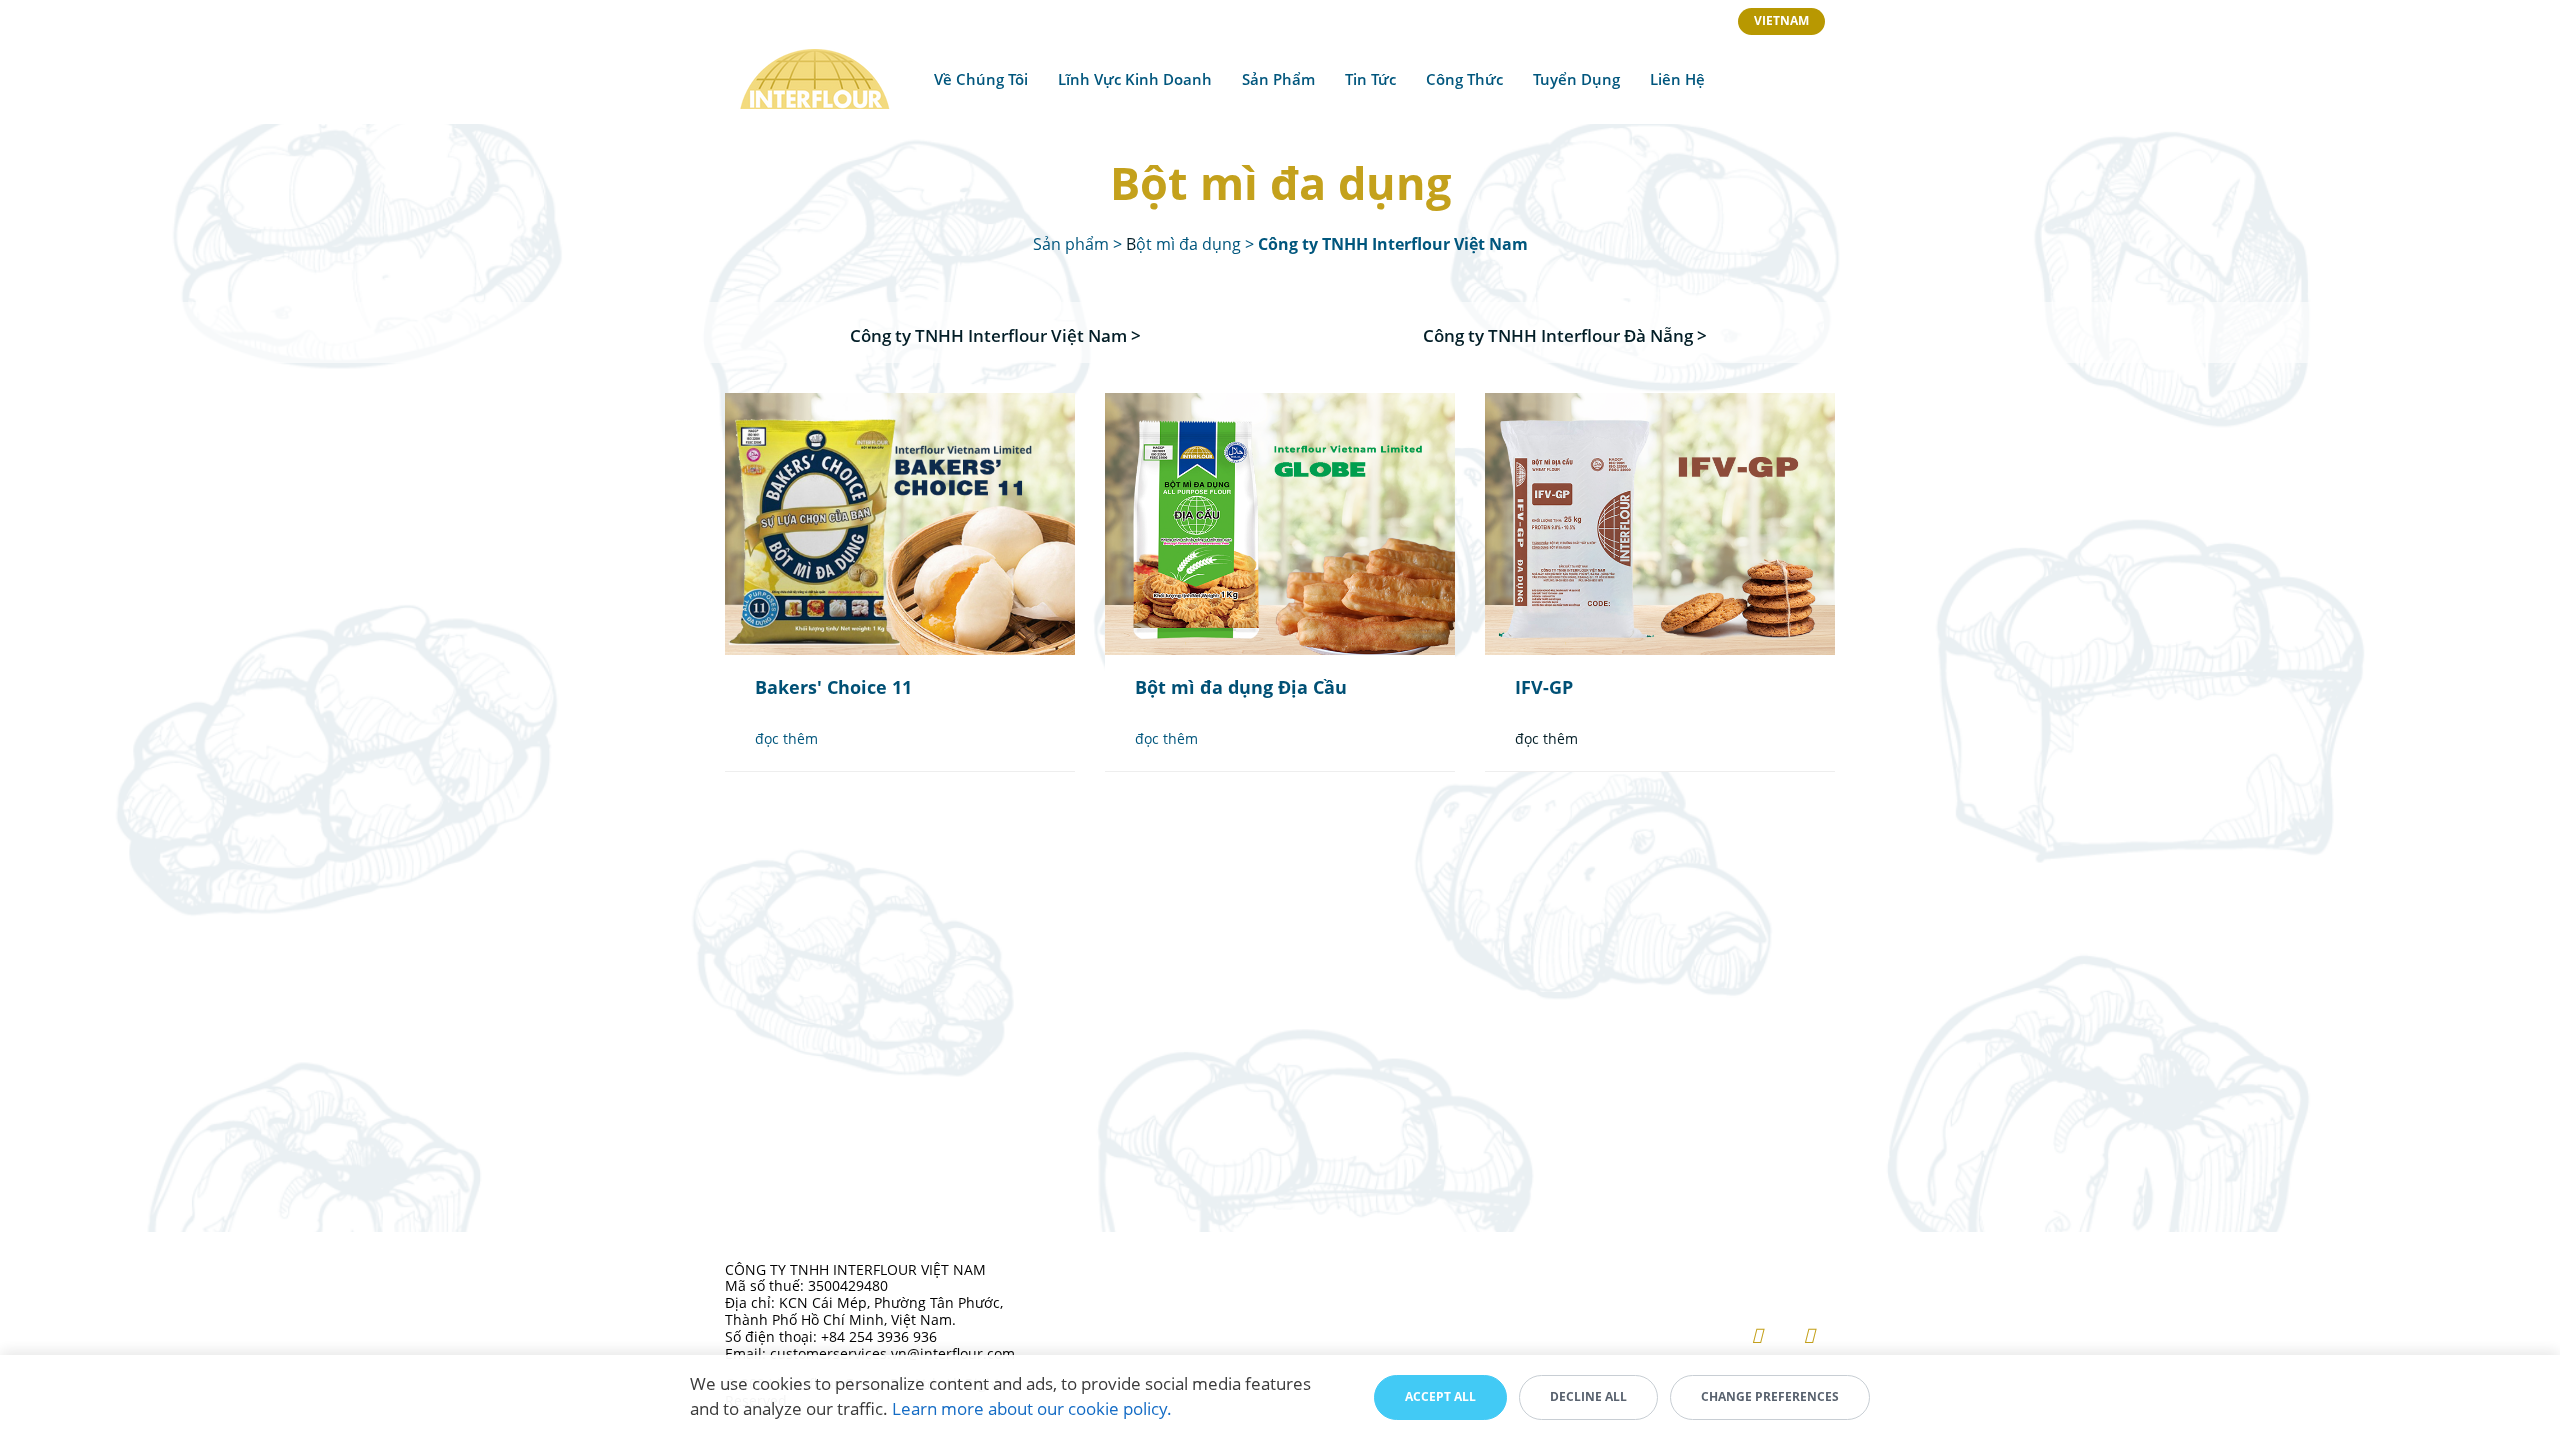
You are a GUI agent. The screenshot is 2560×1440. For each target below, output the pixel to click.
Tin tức (1370, 79)
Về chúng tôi (981, 79)
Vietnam (1781, 20)
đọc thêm (786, 738)
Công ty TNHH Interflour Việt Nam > (995, 335)
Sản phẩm (1278, 79)
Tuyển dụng (1576, 79)
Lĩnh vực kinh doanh (1135, 79)
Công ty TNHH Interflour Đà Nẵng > (1565, 335)
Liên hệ (1677, 79)
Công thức (1464, 79)
